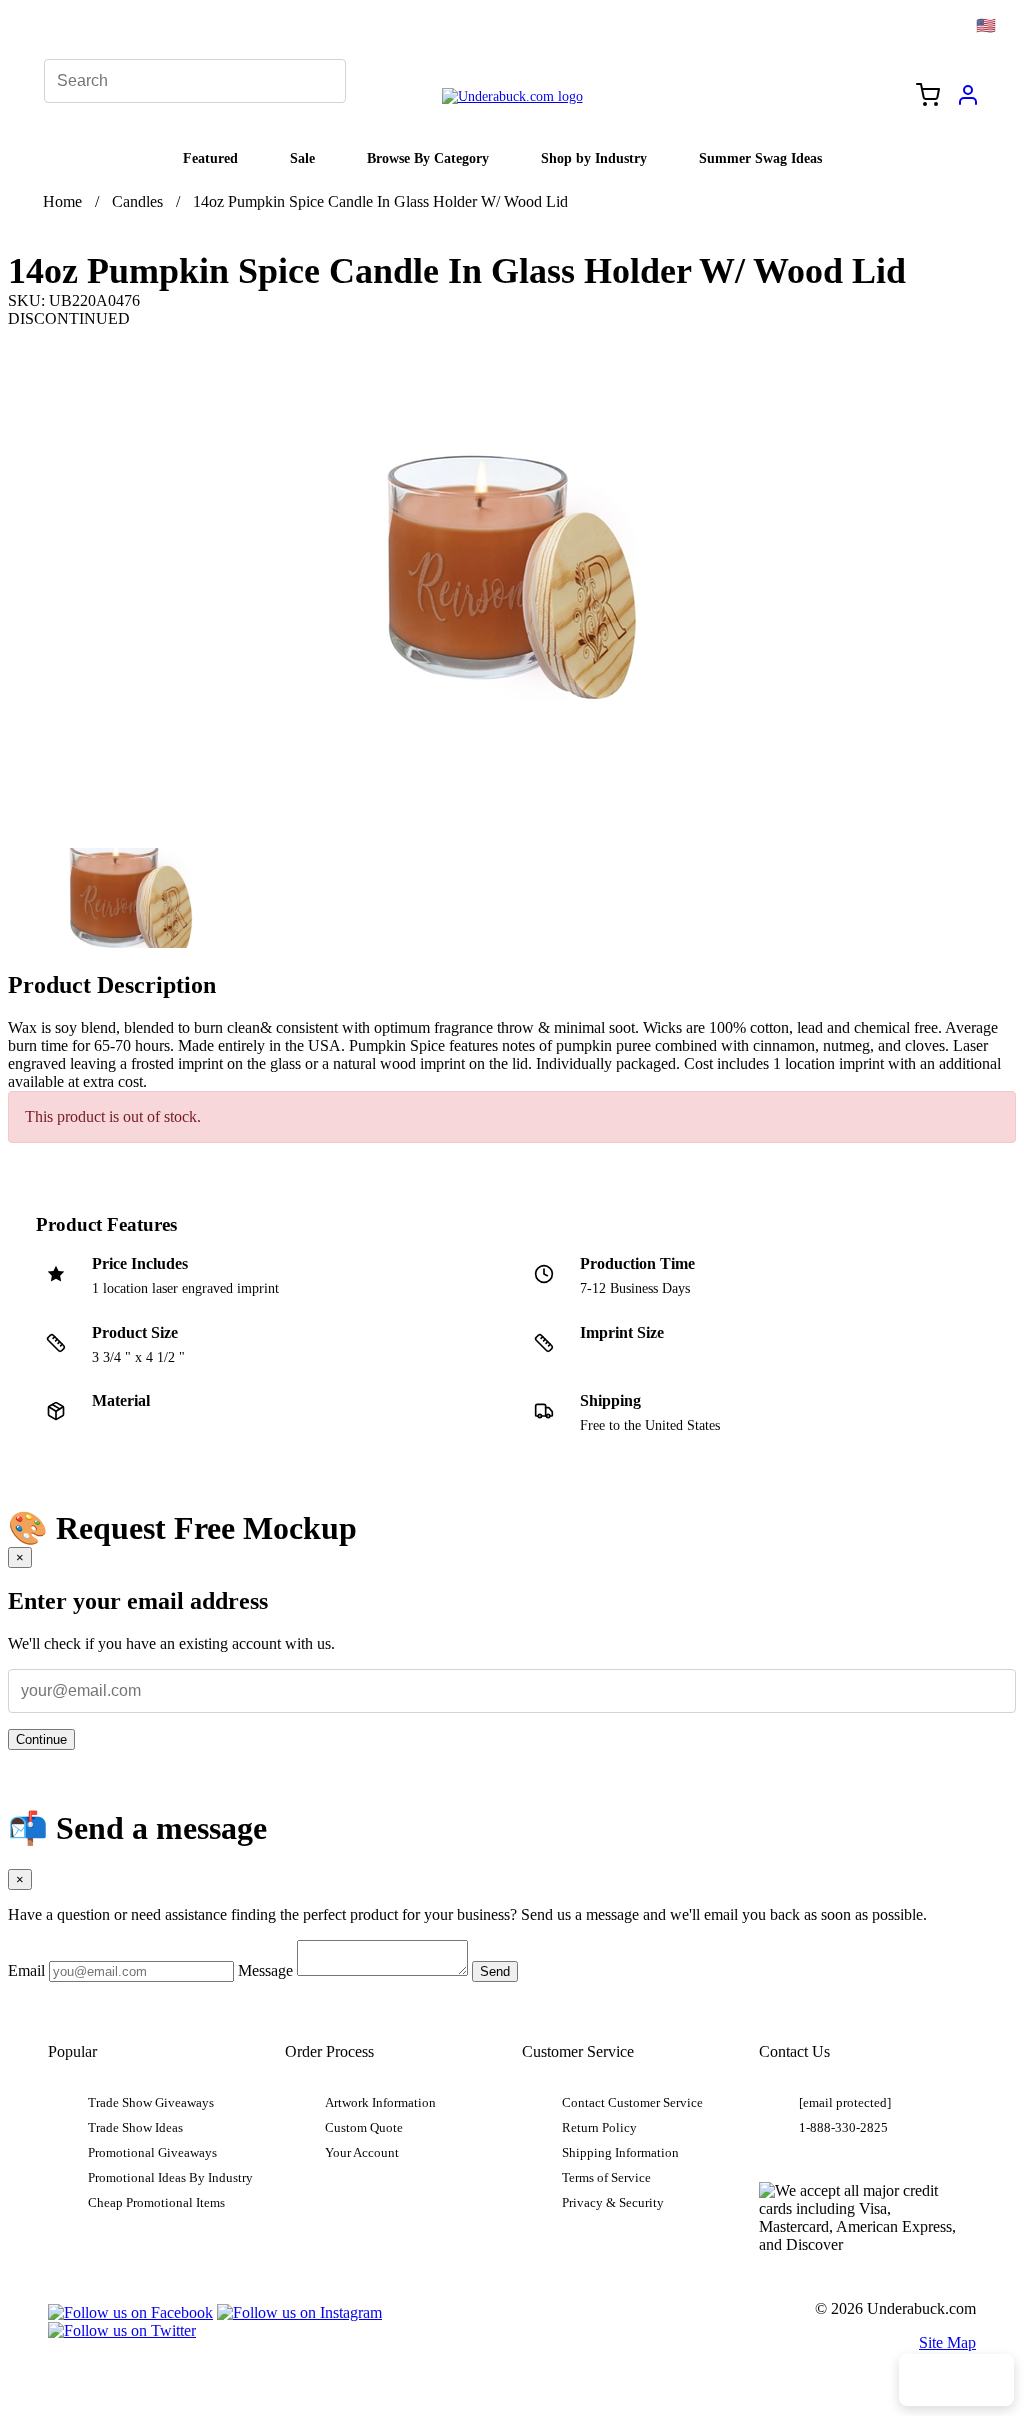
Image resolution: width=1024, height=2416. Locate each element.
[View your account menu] (968, 102)
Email (26, 1970)
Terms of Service (606, 2178)
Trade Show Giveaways (151, 2103)
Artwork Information (380, 2103)
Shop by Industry (594, 158)
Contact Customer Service (632, 2103)
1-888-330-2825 (843, 2128)
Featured (210, 158)
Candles (137, 201)
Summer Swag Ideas (760, 158)
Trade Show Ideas (135, 2128)
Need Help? (956, 2380)
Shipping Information (620, 2153)
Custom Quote (364, 2128)
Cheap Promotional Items (156, 2203)
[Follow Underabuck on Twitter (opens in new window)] (122, 2330)
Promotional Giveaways (152, 2153)
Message (265, 1970)
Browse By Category (428, 158)
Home (62, 201)
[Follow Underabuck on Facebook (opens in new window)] (130, 2312)
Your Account (362, 2153)
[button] (131, 898)
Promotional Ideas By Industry (170, 2178)
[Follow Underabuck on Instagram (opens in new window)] (299, 2312)
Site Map (947, 2342)
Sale (302, 158)
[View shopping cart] (928, 97)
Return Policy (599, 2128)
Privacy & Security (613, 2203)
